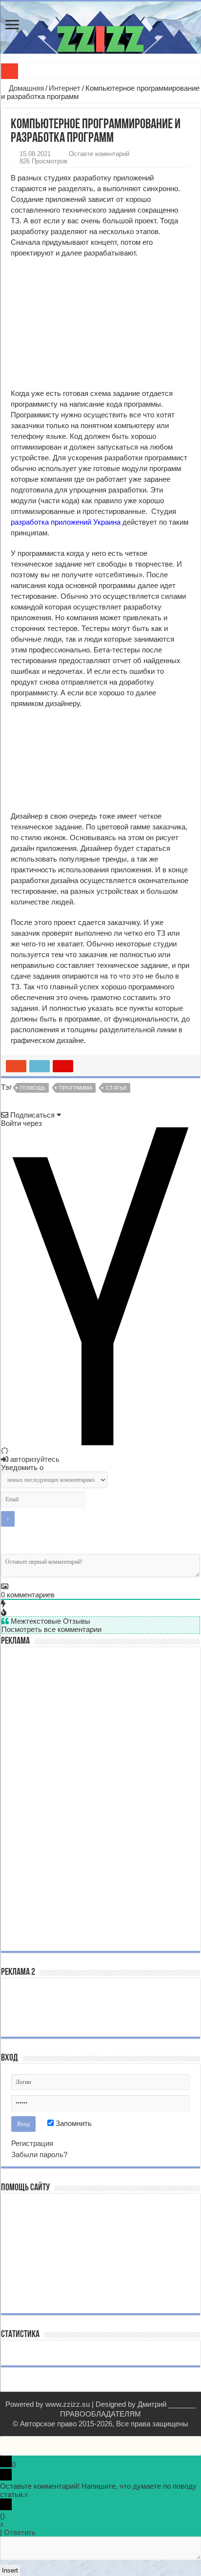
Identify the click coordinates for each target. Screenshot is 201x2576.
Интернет (65, 88)
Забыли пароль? (39, 2154)
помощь (33, 1088)
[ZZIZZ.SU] (100, 28)
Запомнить (73, 2123)
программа (76, 1088)
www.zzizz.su (68, 2404)
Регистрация (32, 2143)
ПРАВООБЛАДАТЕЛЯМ (100, 2414)
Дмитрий (152, 2404)
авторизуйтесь (34, 1459)
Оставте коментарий (99, 154)
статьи (116, 1088)
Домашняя (25, 88)
